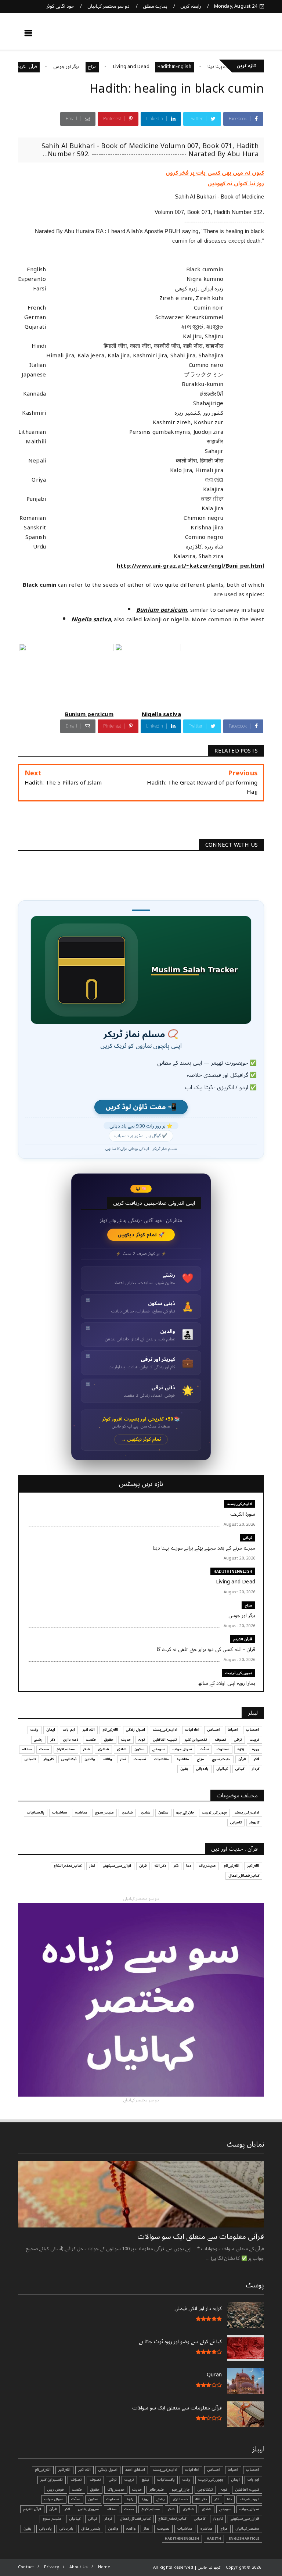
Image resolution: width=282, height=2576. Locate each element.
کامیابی (30, 1759)
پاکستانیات (36, 1812)
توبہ (142, 1740)
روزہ (256, 1749)
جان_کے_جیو (185, 1812)
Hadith (214, 2539)
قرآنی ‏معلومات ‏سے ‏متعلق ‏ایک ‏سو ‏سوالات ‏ (200, 2237)
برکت (35, 1730)
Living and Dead (168, 67)
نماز (123, 1759)
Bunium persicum (162, 610)
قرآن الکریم (64, 67)
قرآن (242, 1759)
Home (104, 2567)
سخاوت (223, 1749)
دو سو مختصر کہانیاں (109, 6)
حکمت (91, 1740)
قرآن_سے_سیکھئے (117, 1866)
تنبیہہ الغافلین (165, 1740)
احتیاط (233, 1730)
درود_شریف (249, 2499)
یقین (184, 1769)
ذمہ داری (70, 1740)
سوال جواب (182, 1749)
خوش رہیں (56, 2490)
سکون (140, 1749)
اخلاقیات (192, 1730)
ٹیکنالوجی (69, 1759)
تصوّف (76, 2480)
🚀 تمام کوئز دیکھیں (141, 1235)
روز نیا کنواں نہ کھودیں (236, 183)
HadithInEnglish (211, 67)
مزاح (129, 67)
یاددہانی (202, 1769)
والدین (90, 1759)
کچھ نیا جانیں (235, 35)
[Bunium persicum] (66, 705)
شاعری (103, 1749)
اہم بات (69, 1730)
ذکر (53, 1740)
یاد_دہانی (66, 2529)
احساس (214, 1730)
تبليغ (146, 2480)
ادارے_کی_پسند (240, 1504)
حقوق (109, 1740)
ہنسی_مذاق (91, 2529)
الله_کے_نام (110, 1730)
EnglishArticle (244, 2539)
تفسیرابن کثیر (196, 1740)
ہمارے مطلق (155, 6)
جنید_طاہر (157, 2490)
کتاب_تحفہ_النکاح (68, 1866)
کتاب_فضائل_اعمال (244, 1876)
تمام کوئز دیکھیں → (141, 1439)
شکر (86, 1749)
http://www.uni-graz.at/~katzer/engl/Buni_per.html (190, 566)
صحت (44, 1749)
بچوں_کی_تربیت (239, 1673)
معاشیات (161, 1759)
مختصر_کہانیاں (247, 2529)
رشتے (38, 1740)
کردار (256, 1769)
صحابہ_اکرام (66, 1749)
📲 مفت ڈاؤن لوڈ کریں (141, 1107)
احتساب (253, 1730)
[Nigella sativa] (148, 705)
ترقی (238, 1740)
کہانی (247, 1538)
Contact (26, 2567)
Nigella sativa (91, 619)
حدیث (126, 1740)
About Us (79, 2567)
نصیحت (140, 1759)
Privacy (52, 2567)
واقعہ (108, 1759)
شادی (122, 1749)
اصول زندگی (135, 1730)
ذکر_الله (160, 1866)
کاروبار (49, 1759)
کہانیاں (222, 1769)
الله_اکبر (253, 1866)
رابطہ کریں (191, 6)
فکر (256, 1759)
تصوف (220, 1740)
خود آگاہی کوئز (60, 6)
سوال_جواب (249, 2509)
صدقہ (27, 1749)
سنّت (204, 1749)
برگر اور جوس (104, 67)
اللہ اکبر (89, 1730)
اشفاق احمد (135, 2470)
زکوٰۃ (241, 1749)
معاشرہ (183, 1759)
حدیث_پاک (207, 1866)
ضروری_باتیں (88, 2509)
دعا (189, 1866)
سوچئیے (159, 1749)
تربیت (254, 1740)
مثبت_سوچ (221, 1759)
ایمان (51, 1730)
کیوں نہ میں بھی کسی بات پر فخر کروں (215, 173)
